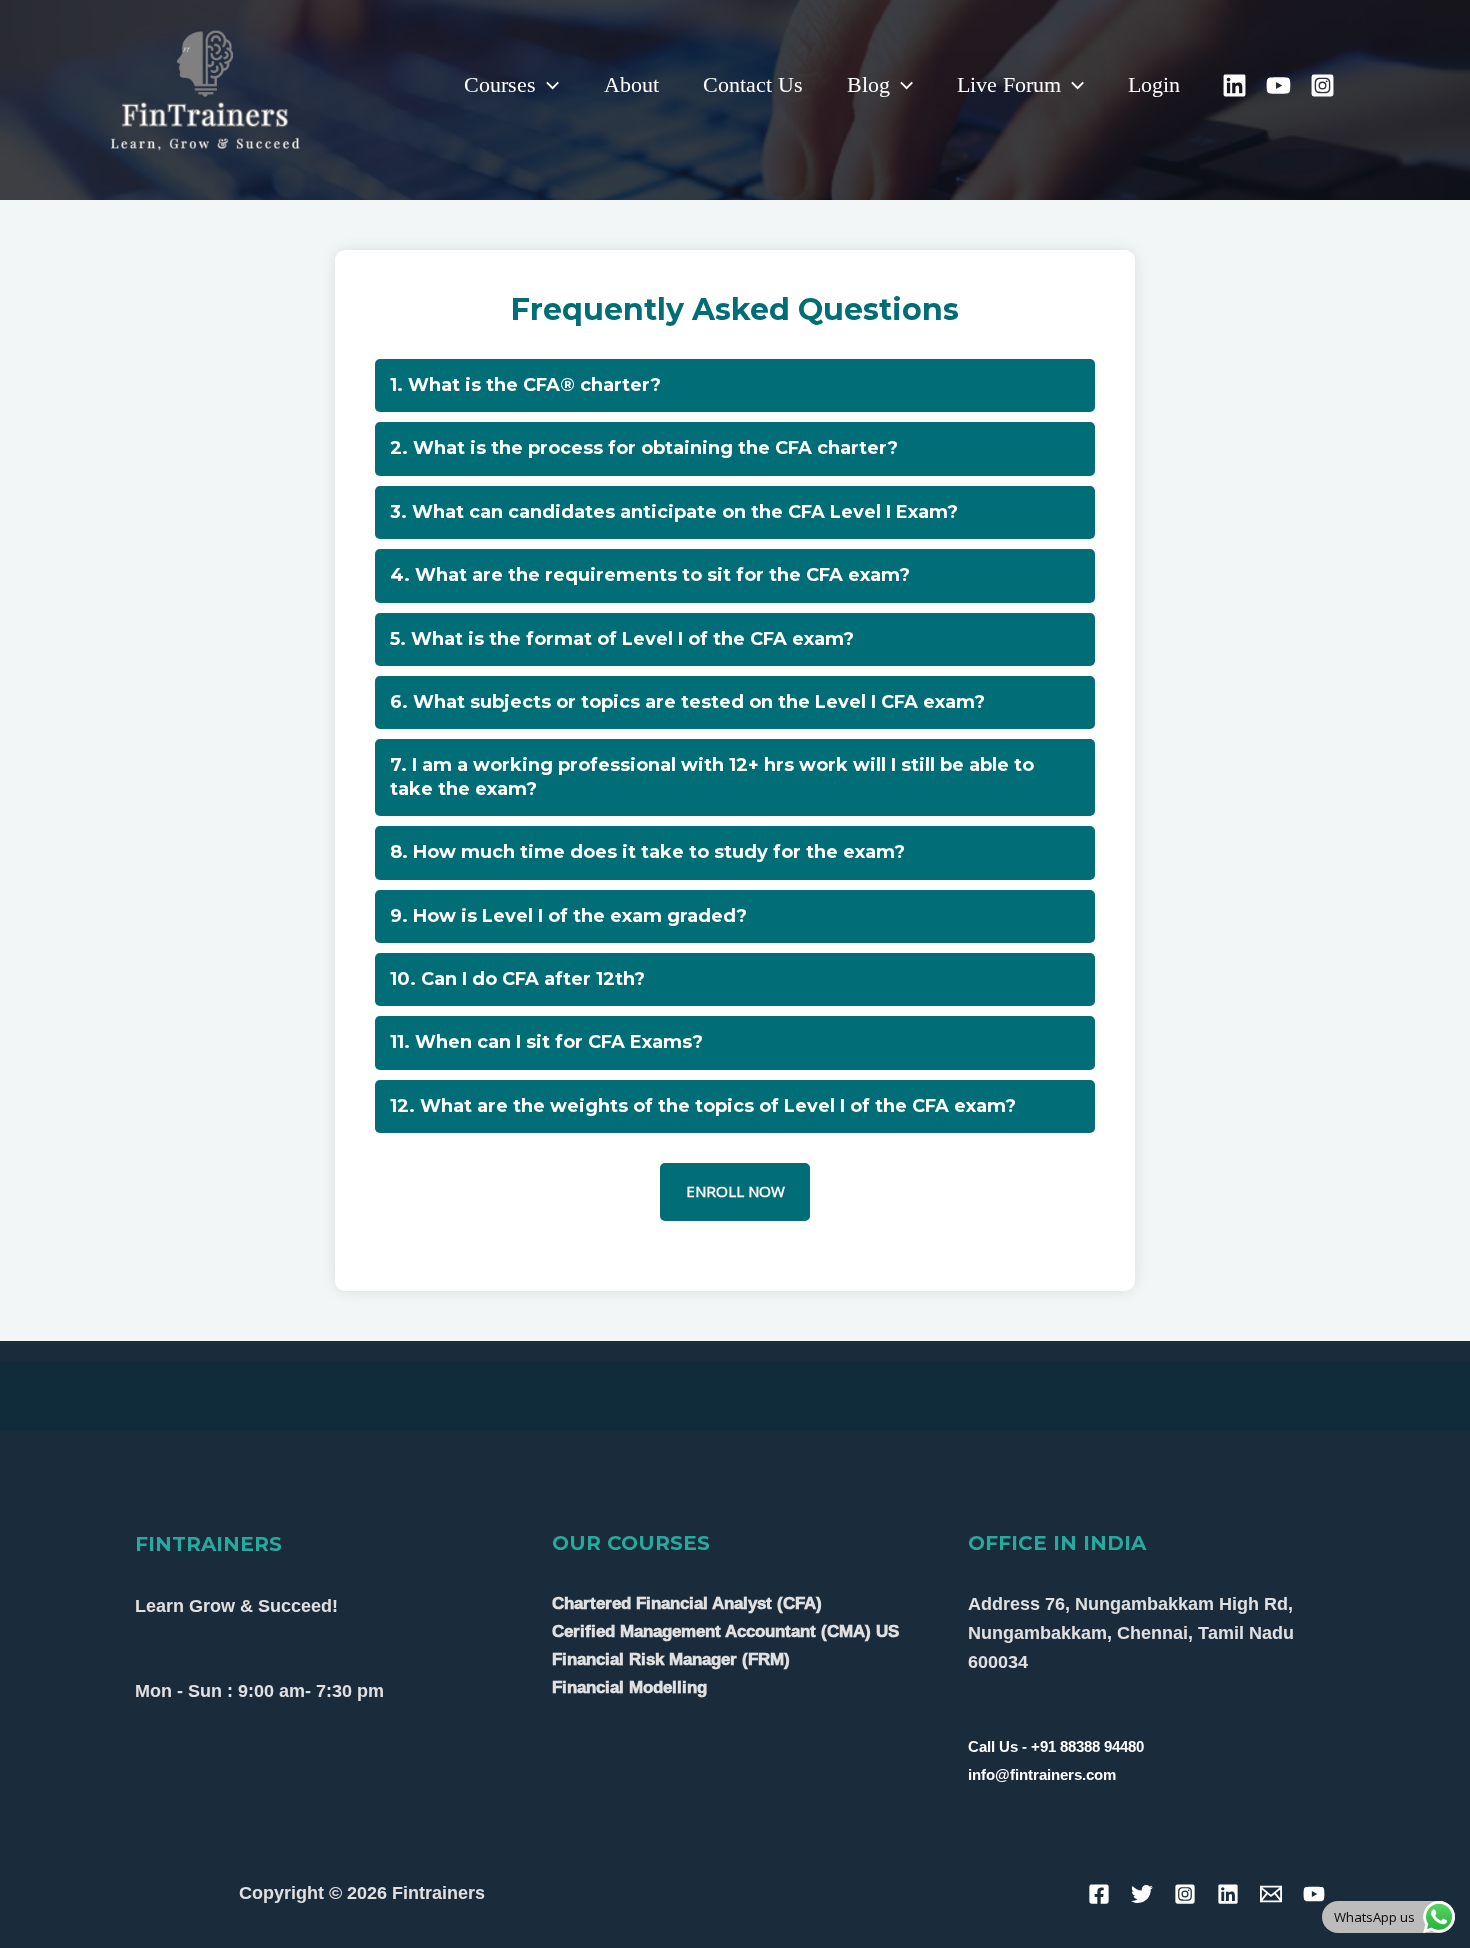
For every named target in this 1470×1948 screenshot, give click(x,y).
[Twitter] (1142, 1894)
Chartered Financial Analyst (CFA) (687, 1603)
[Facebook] (1099, 1894)
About (631, 85)
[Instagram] (1322, 85)
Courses (500, 85)
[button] (547, 85)
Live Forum (1009, 85)
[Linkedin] (1234, 85)
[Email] (1271, 1894)
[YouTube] (1278, 85)
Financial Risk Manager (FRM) (671, 1659)
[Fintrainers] (205, 83)
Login (1154, 85)
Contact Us (753, 85)
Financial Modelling (629, 1687)
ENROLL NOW (735, 1191)
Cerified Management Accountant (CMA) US (725, 1631)
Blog (868, 85)
